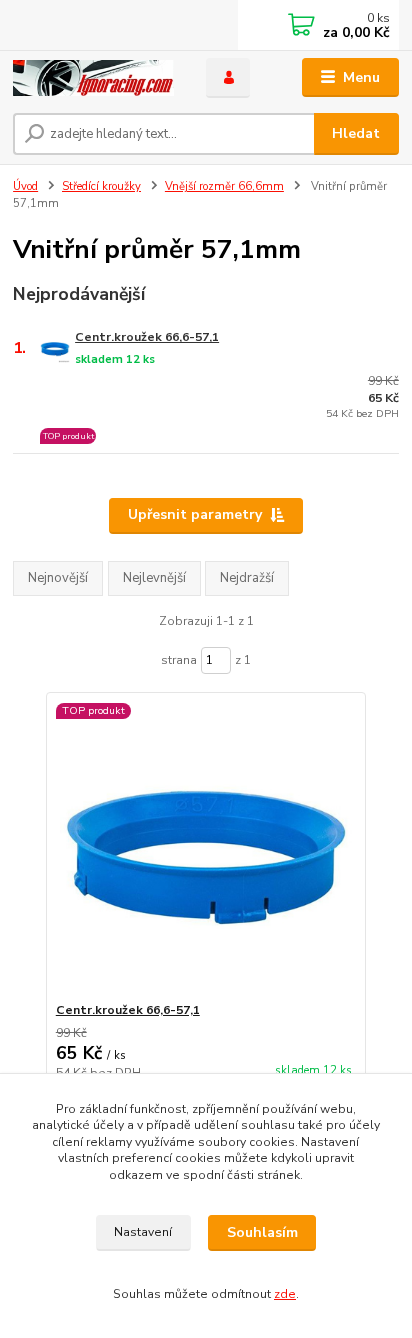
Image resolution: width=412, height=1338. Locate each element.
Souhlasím (262, 1232)
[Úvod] (93, 78)
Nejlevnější (154, 578)
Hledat (356, 133)
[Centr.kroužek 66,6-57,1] (206, 847)
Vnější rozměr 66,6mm (224, 186)
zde (285, 1294)
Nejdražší (247, 578)
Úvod (25, 186)
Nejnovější (58, 578)
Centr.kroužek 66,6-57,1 (147, 337)
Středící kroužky (101, 186)
